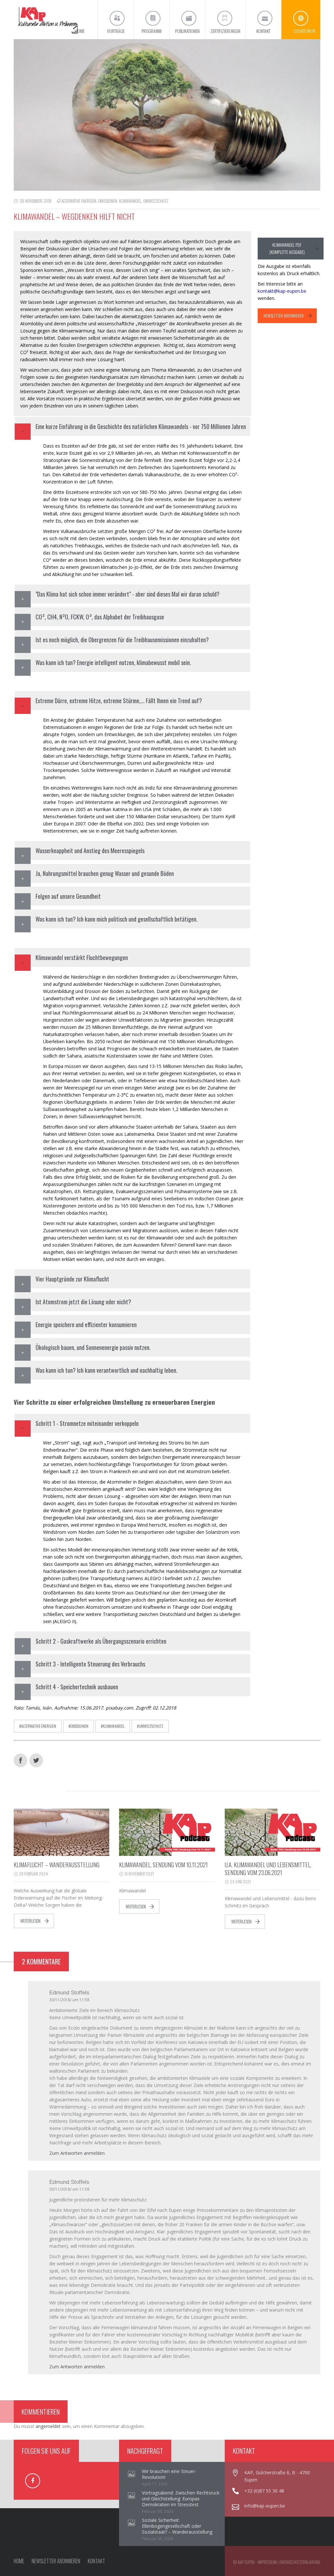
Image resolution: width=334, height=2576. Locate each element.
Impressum (267, 2562)
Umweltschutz (156, 201)
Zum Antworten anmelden (77, 2153)
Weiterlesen (30, 1921)
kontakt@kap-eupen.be (282, 291)
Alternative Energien (79, 201)
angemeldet (48, 2426)
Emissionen (108, 201)
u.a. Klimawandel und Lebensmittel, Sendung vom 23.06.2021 (268, 1869)
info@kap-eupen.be (265, 2506)
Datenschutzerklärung (300, 2562)
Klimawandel (130, 201)
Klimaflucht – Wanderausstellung (57, 1865)
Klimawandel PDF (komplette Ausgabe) (287, 248)
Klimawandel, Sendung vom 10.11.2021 (163, 1865)
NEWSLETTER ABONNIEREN (284, 316)
